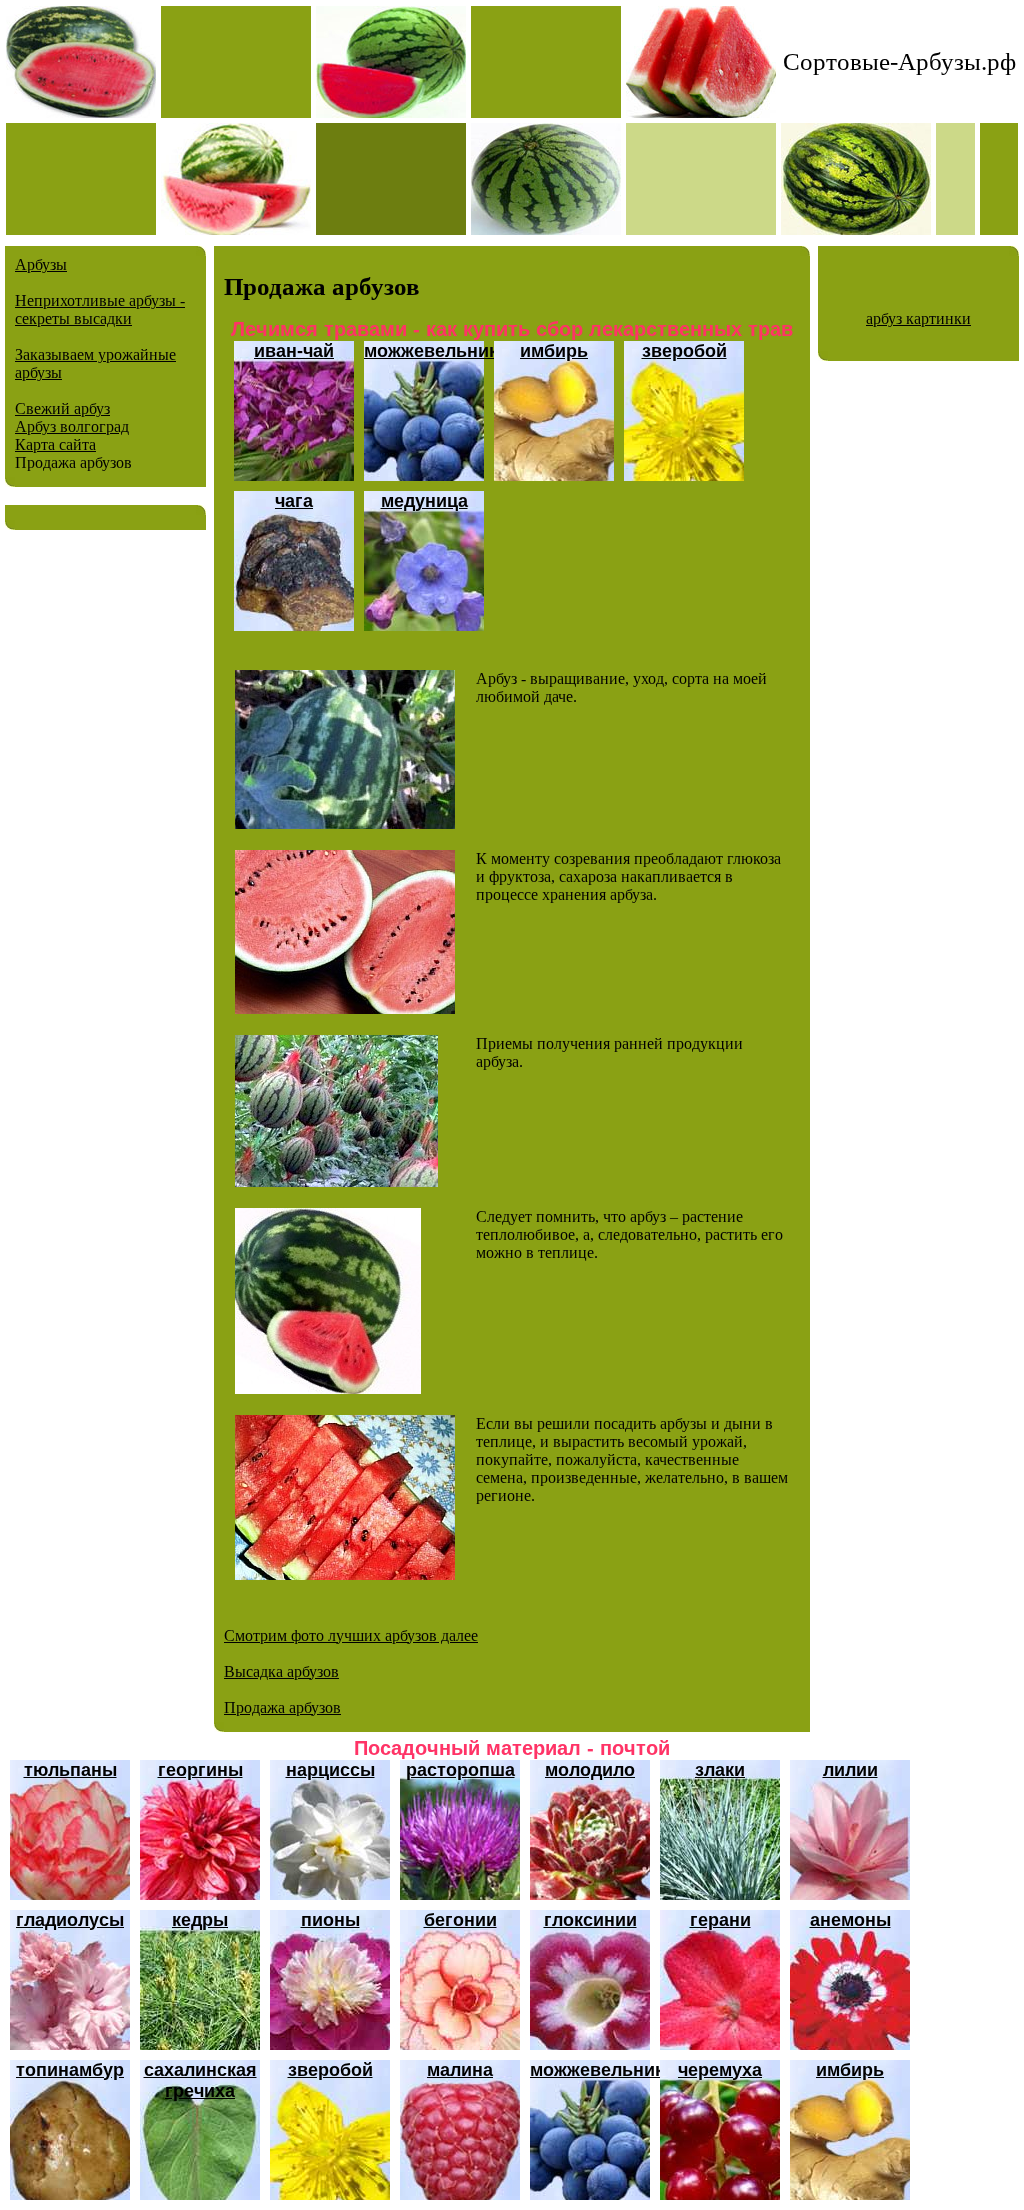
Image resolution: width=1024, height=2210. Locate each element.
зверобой (684, 351)
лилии (850, 1770)
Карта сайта (55, 444)
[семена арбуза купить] (328, 1388)
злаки (720, 1770)
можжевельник (431, 351)
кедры (200, 1920)
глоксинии (590, 1920)
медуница (424, 501)
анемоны (850, 1920)
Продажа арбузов (282, 1707)
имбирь (554, 351)
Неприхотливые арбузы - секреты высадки (100, 309)
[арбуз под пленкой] (345, 1574)
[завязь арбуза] (336, 1181)
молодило (590, 1770)
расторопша (460, 1770)
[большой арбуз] (345, 1008)
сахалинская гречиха (200, 2080)
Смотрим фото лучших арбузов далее (351, 1635)
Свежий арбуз (62, 408)
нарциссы (330, 1770)
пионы (330, 1920)
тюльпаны (70, 1770)
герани (720, 1920)
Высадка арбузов (281, 1671)
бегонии (460, 1920)
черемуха (720, 2070)
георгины (200, 1770)
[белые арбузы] (345, 823)
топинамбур (70, 2070)
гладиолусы (70, 1920)
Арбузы (41, 264)
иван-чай (294, 351)
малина (460, 2070)
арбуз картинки (918, 318)
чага (294, 501)
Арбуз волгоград (72, 426)
